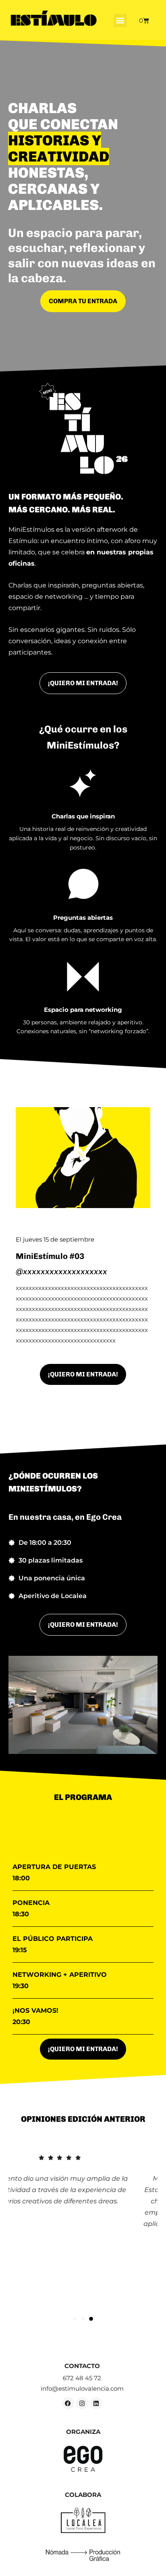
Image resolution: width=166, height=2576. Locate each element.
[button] (120, 20)
